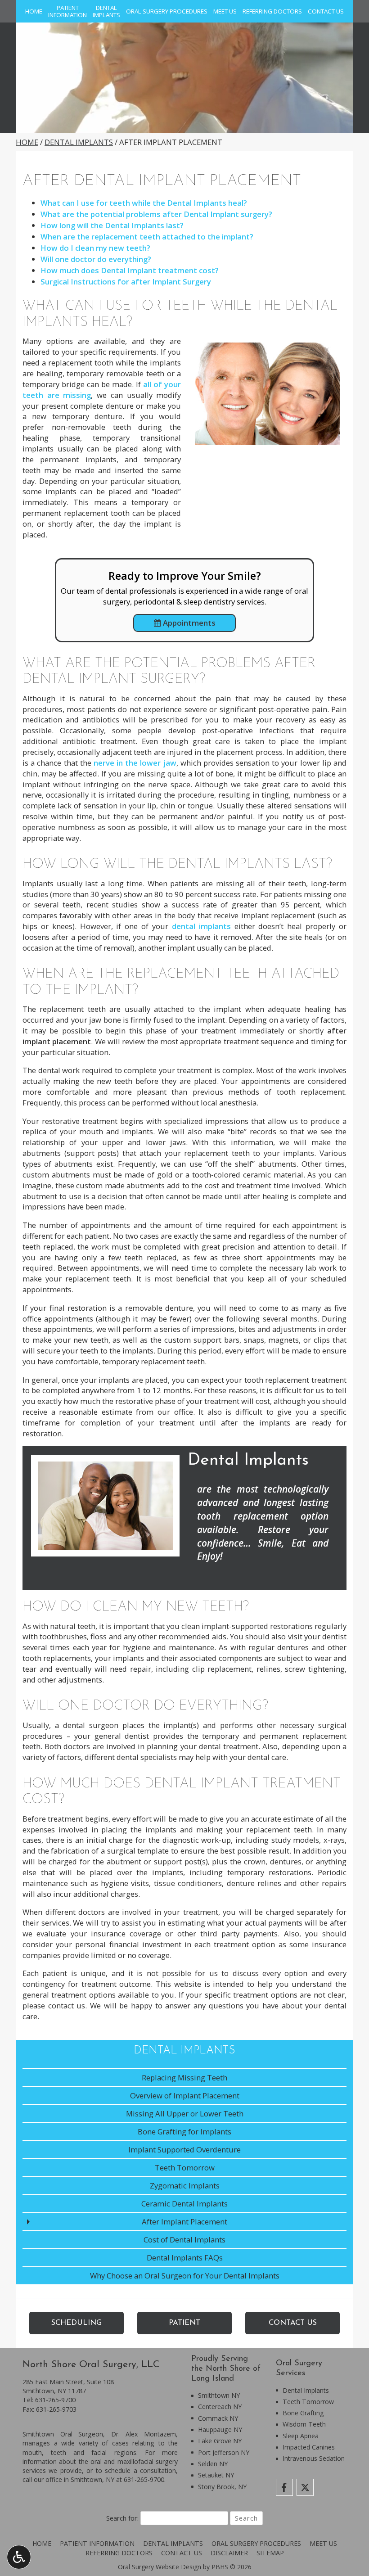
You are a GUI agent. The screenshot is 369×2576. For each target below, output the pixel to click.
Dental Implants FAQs (185, 2258)
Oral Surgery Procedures (167, 11)
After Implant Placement (184, 2222)
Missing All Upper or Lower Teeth (185, 2114)
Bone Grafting (303, 2413)
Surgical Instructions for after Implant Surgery (126, 282)
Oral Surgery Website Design (160, 2567)
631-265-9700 (55, 2400)
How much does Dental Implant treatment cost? (130, 270)
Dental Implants (79, 142)
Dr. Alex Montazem (144, 2434)
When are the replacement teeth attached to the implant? (147, 237)
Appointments (188, 623)
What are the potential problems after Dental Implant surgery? (156, 214)
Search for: (122, 2518)
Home (34, 11)
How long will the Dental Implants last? (112, 225)
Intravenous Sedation (314, 2458)
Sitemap (270, 2553)
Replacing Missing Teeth (184, 2077)
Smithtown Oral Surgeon (63, 2434)
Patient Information (97, 2543)
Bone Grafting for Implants (184, 2132)
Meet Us (225, 11)
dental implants (201, 926)
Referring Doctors (272, 11)
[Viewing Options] (19, 2557)
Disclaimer (229, 2553)
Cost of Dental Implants (184, 2240)
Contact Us (326, 11)
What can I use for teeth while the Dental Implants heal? (144, 203)
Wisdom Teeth (304, 2424)
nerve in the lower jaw (135, 763)
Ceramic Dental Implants (184, 2204)
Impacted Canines (309, 2447)
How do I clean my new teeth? (95, 248)
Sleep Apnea (301, 2436)
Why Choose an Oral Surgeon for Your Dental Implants (185, 2276)
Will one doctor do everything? (96, 259)
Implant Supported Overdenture (184, 2150)
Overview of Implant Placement (185, 2096)
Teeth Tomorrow (185, 2168)
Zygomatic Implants (185, 2186)
